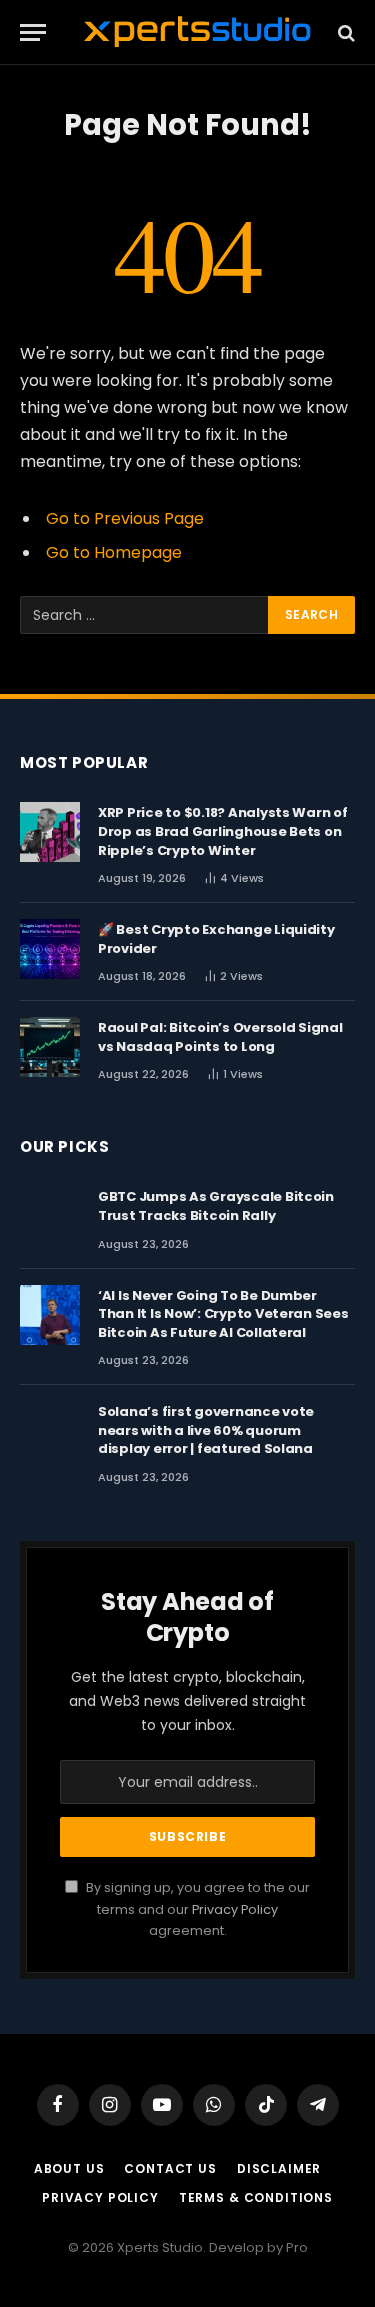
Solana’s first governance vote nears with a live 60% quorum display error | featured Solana (206, 1430)
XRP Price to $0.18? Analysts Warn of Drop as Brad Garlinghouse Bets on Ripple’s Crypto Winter (223, 831)
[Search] (344, 32)
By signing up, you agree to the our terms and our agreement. (196, 1909)
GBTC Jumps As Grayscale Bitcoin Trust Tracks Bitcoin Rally (216, 1206)
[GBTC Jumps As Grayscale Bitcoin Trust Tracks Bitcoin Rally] (50, 1216)
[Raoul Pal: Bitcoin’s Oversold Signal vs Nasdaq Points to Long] (50, 1047)
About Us (69, 2168)
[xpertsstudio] (197, 32)
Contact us (170, 2168)
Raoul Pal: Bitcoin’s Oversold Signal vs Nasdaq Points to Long (220, 1037)
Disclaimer (279, 2168)
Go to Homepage (114, 552)
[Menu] (33, 32)
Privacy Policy (235, 1909)
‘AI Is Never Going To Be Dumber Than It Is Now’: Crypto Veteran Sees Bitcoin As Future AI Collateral (223, 1314)
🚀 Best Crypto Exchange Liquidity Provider (216, 939)
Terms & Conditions (256, 2197)
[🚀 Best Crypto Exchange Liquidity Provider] (50, 949)
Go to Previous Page (125, 518)
